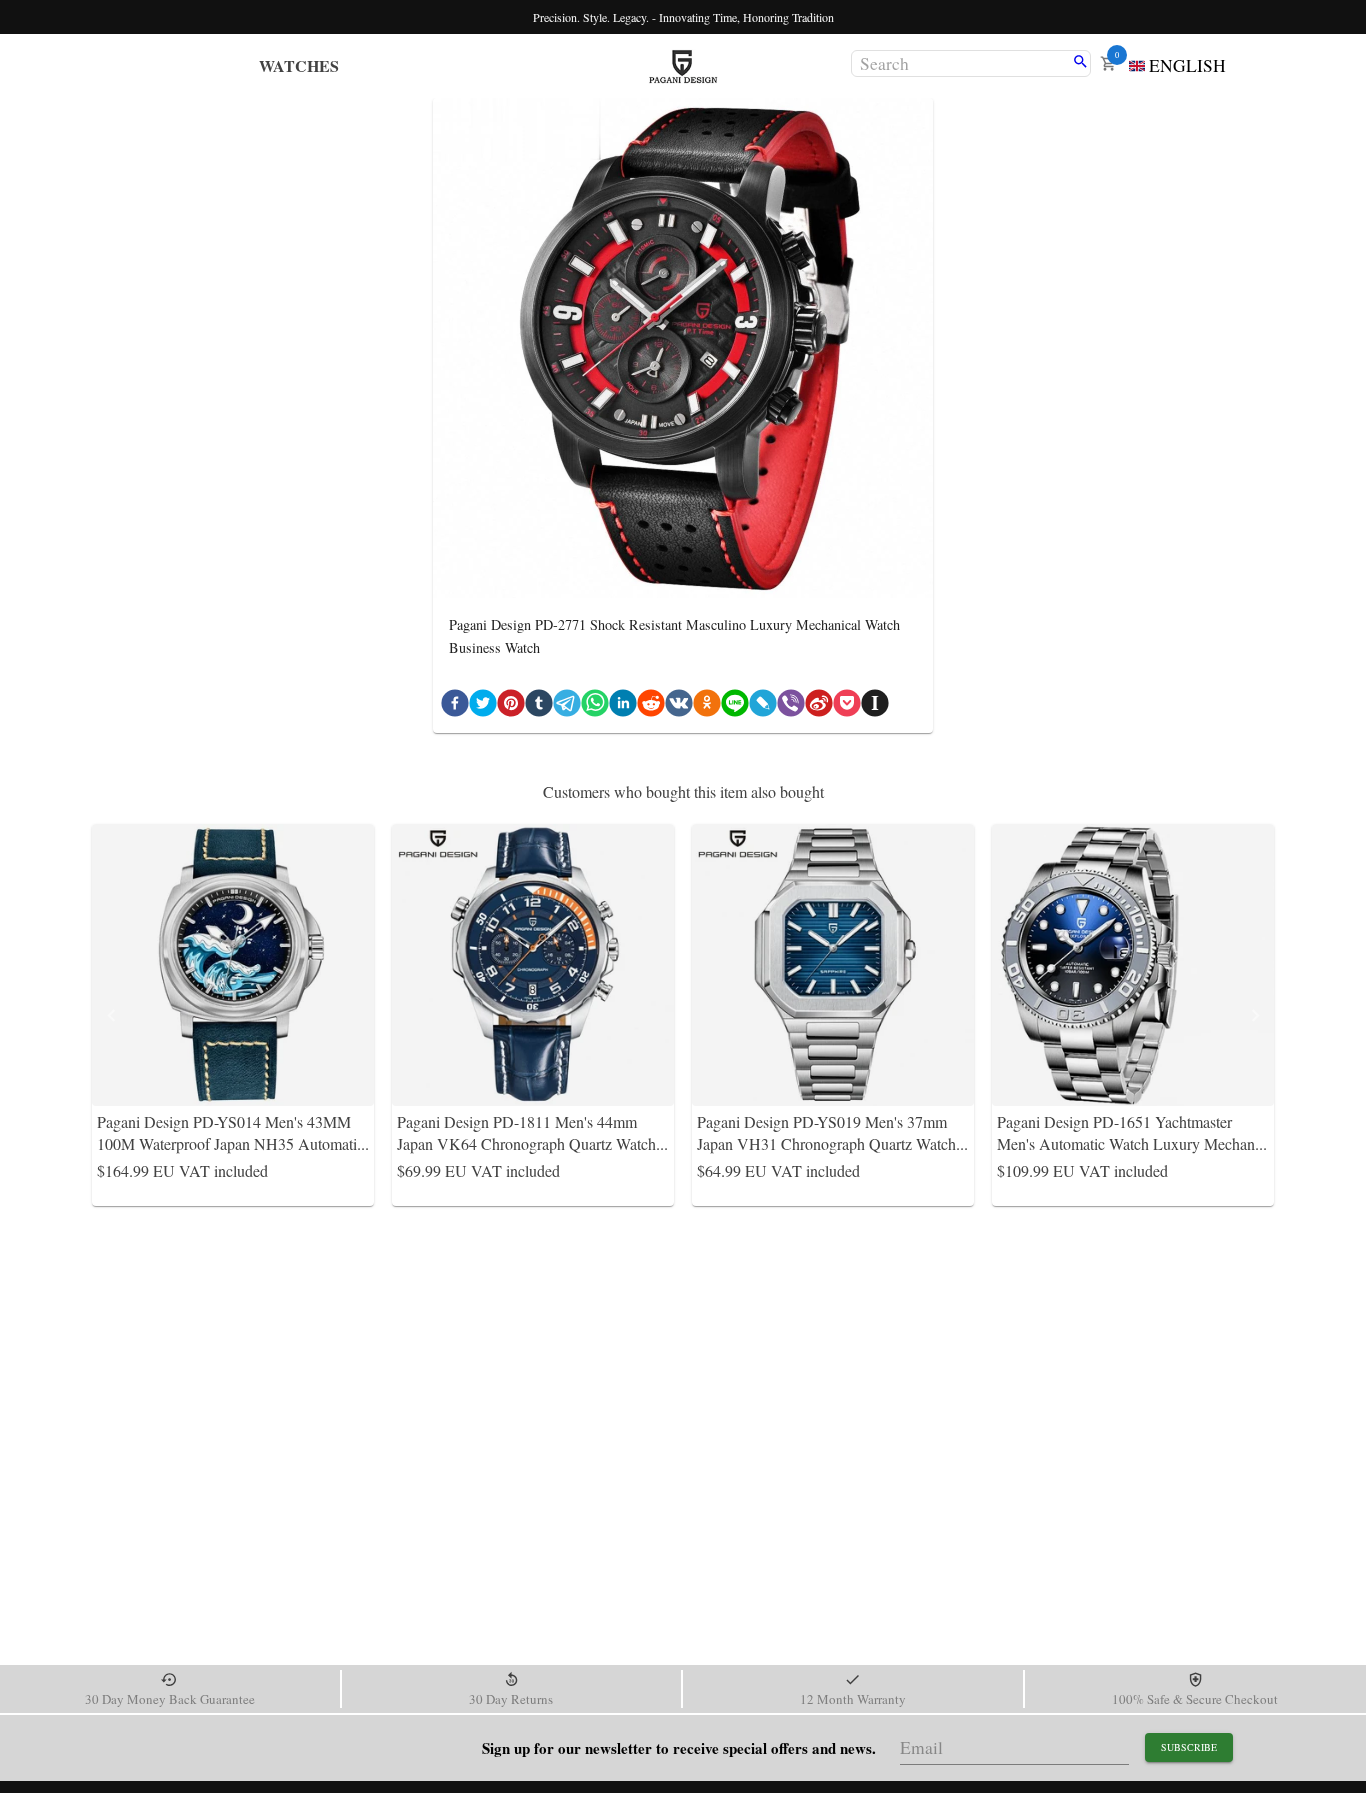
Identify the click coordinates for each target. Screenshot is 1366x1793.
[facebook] (455, 707)
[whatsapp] (595, 707)
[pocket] (847, 707)
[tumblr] (539, 707)
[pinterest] (511, 707)
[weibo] (819, 707)
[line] (735, 707)
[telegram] (567, 707)
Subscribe (1189, 1747)
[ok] (707, 707)
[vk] (679, 707)
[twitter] (483, 707)
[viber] (791, 707)
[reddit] (651, 707)
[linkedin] (623, 707)
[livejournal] (763, 707)
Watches (299, 65)
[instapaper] (875, 707)
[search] (1080, 63)
